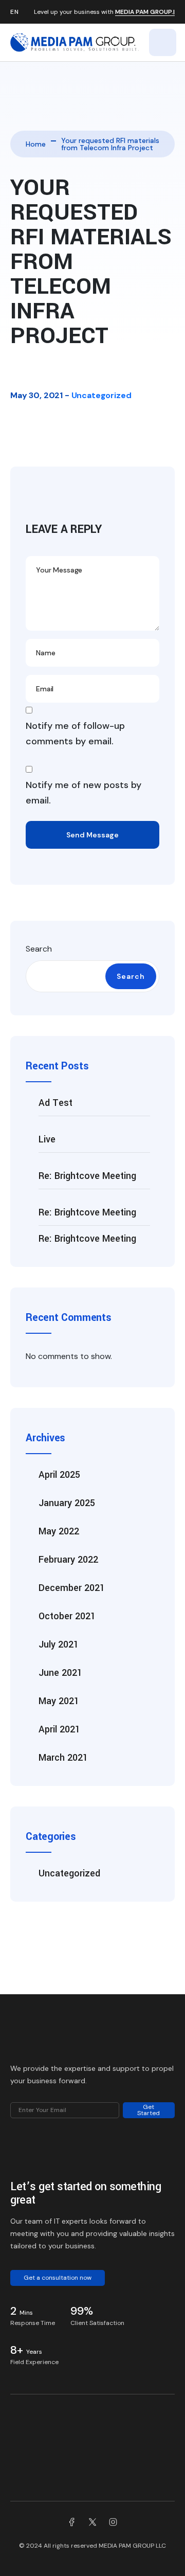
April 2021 (59, 1729)
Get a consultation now (58, 2278)
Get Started (149, 2110)
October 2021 (67, 1616)
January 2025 (67, 1503)
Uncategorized (101, 395)
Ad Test (55, 1103)
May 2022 (59, 1531)
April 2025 (59, 1475)
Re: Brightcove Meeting (87, 1176)
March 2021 (63, 1758)
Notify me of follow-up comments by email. (75, 734)
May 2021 (59, 1701)
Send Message (92, 835)
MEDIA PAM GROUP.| (145, 12)
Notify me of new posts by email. (84, 793)
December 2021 (72, 1588)
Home (36, 144)
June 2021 (60, 1673)
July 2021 (59, 1644)
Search (39, 949)
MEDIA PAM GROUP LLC (132, 2546)
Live (47, 1139)
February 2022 (68, 1560)
